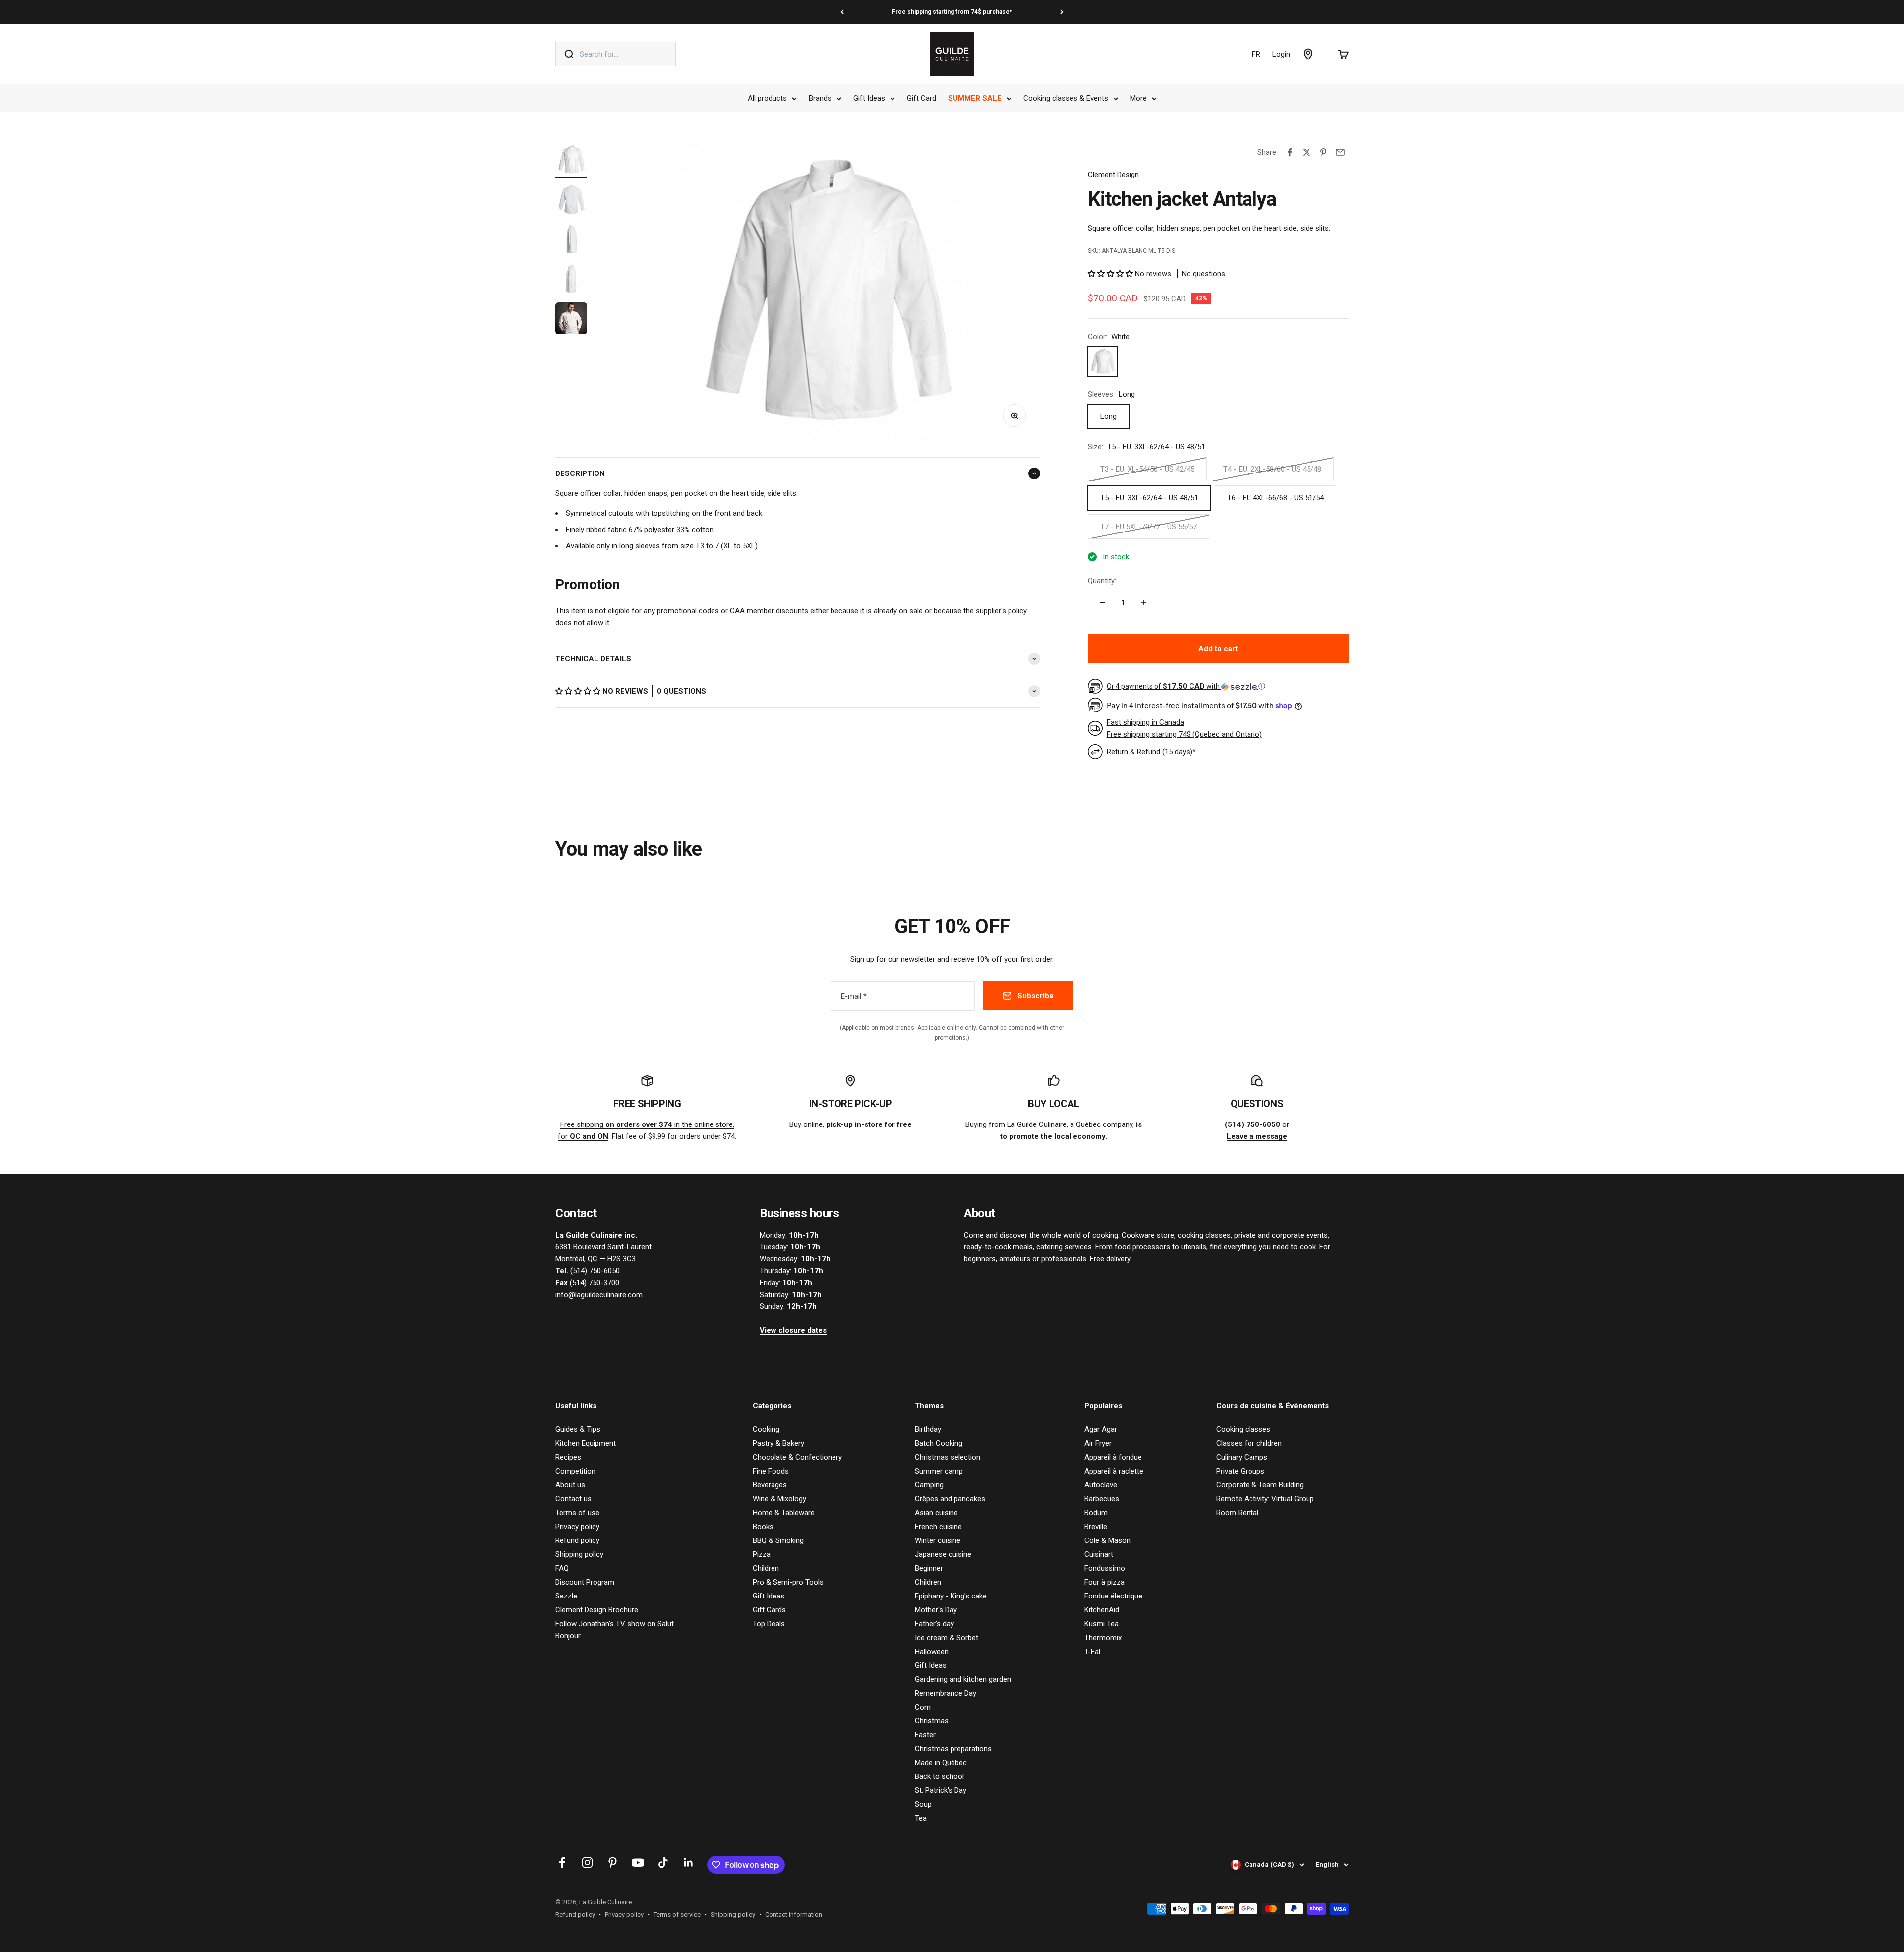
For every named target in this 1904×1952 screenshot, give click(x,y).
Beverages (770, 1485)
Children (766, 1568)
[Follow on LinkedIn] (688, 1863)
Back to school (939, 1776)
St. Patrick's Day (941, 1790)
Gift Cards (769, 1610)
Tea (921, 1818)
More (1138, 98)
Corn (923, 1707)
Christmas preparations (953, 1749)
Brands (820, 98)
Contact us (573, 1499)
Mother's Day (936, 1610)
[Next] (1062, 12)
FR (1256, 54)
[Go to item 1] (571, 161)
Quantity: (1102, 581)
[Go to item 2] (571, 201)
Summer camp (939, 1471)
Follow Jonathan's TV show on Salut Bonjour (615, 1630)
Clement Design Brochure (597, 1610)
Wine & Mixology (779, 1499)
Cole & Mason (1107, 1540)
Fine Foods (771, 1471)
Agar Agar (1101, 1429)
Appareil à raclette (1114, 1471)
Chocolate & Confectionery (797, 1457)
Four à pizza (1104, 1582)
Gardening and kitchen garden (963, 1679)
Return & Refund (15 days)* (1151, 752)
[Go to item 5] (571, 320)
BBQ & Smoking (778, 1540)
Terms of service (677, 1915)
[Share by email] (1340, 152)
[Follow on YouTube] (638, 1863)
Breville (1096, 1527)
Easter (925, 1735)
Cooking (766, 1429)
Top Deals (769, 1624)
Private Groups (1240, 1471)
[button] (579, 691)
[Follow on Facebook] (562, 1863)
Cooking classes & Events (1066, 98)
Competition (575, 1471)
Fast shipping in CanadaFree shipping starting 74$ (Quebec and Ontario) (1184, 728)
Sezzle (566, 1596)
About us (570, 1485)
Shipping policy (579, 1554)
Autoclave (1101, 1485)
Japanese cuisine (943, 1554)
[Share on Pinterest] (1323, 152)
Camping (929, 1485)
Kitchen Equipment (586, 1443)
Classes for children (1249, 1443)
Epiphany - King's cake (951, 1596)
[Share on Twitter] (1307, 152)
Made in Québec (941, 1763)
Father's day (934, 1624)
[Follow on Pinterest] (613, 1863)
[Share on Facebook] (1290, 152)
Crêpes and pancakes (950, 1499)
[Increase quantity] (1143, 603)
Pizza (762, 1554)
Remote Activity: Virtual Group (1265, 1499)
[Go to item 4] (571, 280)
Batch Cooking (939, 1443)
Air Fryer (1098, 1443)
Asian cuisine (936, 1513)
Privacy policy (577, 1527)
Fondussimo (1105, 1568)
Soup (923, 1804)
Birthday (928, 1429)
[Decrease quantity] (1103, 603)
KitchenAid (1102, 1610)
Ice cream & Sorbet (947, 1638)
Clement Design (1113, 175)
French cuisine (938, 1527)
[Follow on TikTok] (663, 1863)
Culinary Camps (1242, 1457)
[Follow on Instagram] (587, 1863)
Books (763, 1527)
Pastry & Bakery (778, 1443)
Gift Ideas (869, 98)
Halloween (932, 1652)
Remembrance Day (946, 1693)
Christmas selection (948, 1457)
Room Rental (1237, 1513)
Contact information (794, 1915)
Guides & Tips (578, 1429)
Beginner (929, 1568)
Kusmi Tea (1101, 1624)
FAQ (562, 1568)
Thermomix (1103, 1638)
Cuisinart (1099, 1554)
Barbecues (1102, 1499)
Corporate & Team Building (1260, 1485)
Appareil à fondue (1113, 1457)
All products (767, 98)
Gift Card (922, 98)
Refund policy (577, 1540)
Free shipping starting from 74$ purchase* (952, 12)
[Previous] (842, 12)
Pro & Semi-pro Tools (788, 1582)
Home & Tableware (784, 1513)
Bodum (1096, 1513)
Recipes (568, 1457)
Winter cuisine (938, 1540)
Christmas (932, 1721)
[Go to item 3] (571, 240)
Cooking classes (1243, 1429)
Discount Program (585, 1582)
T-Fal (1092, 1652)
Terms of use (577, 1513)
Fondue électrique (1113, 1596)
